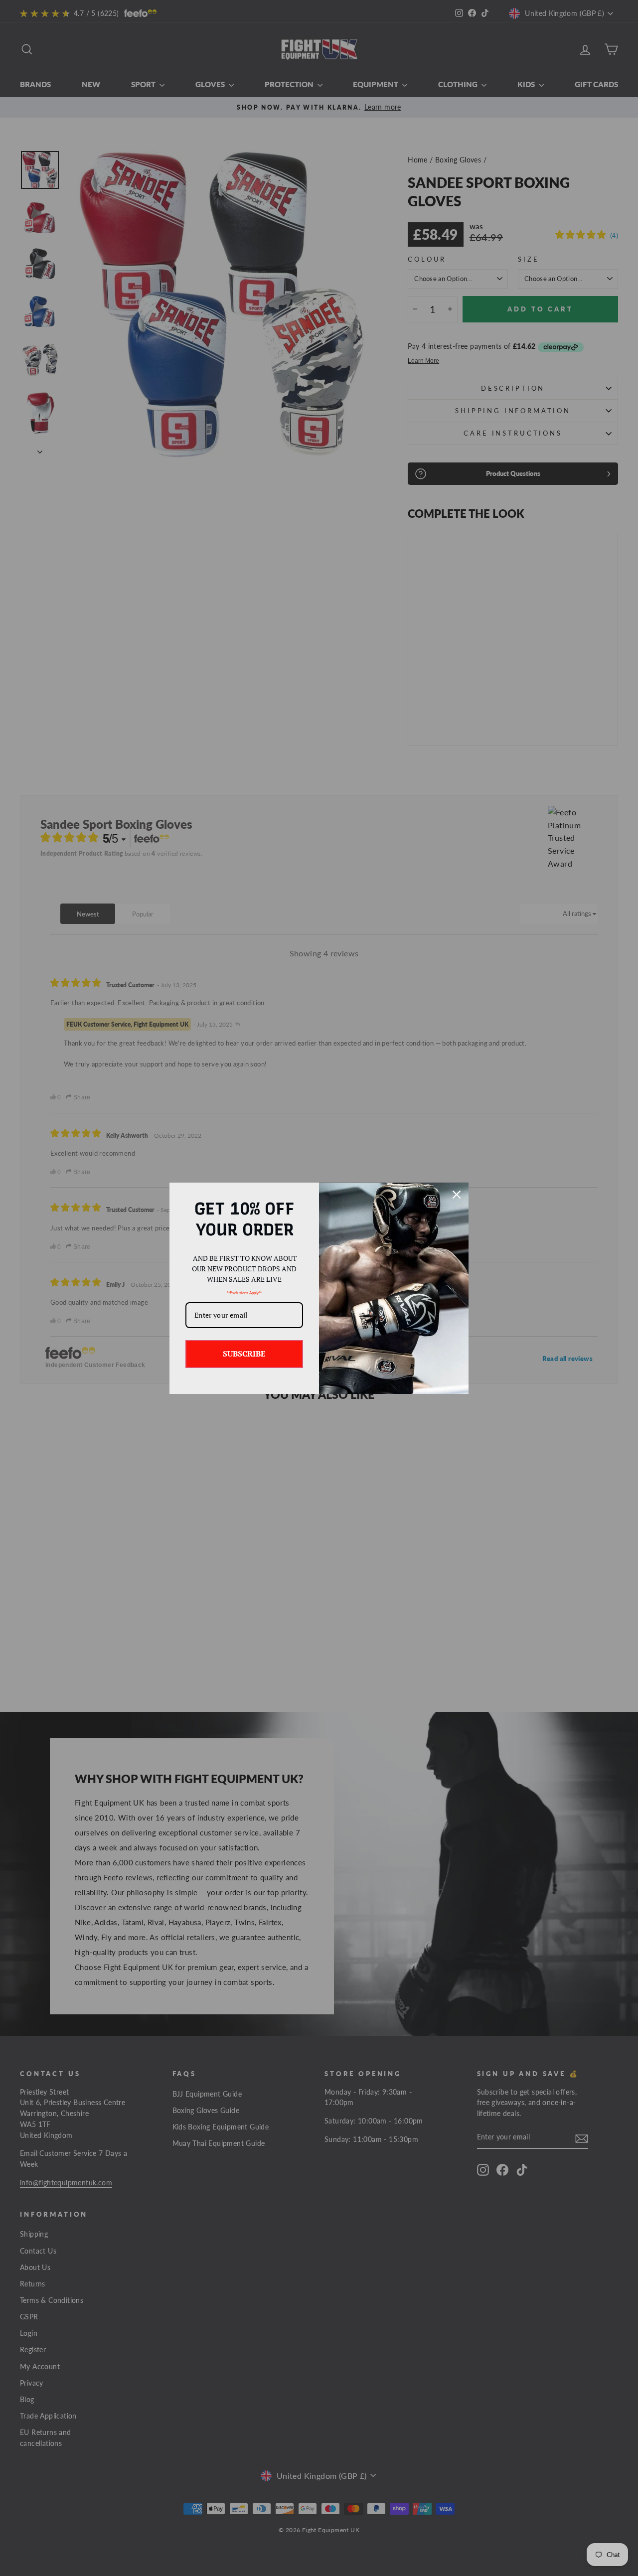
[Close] (457, 1195)
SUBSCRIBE (244, 1354)
